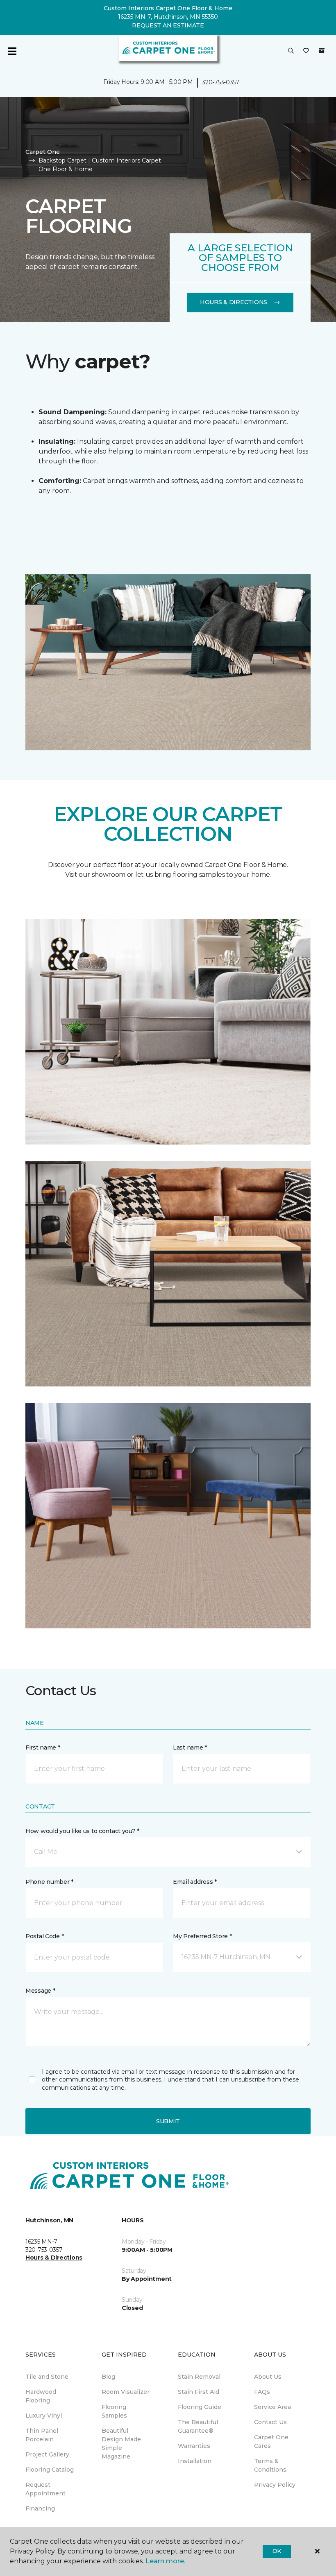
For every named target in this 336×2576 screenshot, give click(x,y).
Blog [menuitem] (108, 2377)
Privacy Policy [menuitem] (275, 2485)
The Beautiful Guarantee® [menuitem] (198, 2426)
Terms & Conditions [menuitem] (270, 2465)
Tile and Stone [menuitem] (47, 2377)
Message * (40, 1991)
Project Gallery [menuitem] (47, 2454)
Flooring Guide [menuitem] (200, 2407)
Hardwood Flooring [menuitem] (41, 2396)
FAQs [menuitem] (262, 2392)
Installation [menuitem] (195, 2461)
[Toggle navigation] (12, 51)
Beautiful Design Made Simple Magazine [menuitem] (121, 2444)
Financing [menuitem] (40, 2508)
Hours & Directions (234, 302)
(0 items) (322, 51)
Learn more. (165, 2561)
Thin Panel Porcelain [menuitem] (42, 2435)
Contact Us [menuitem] (270, 2422)
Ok (277, 2551)
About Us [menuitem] (268, 2377)
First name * (43, 1747)
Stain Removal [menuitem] (199, 2377)
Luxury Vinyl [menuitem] (44, 2416)
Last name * (190, 1747)
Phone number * (49, 1882)
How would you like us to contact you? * (82, 1831)
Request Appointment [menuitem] (45, 2489)
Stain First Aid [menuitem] (199, 2392)
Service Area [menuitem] (272, 2407)
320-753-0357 (221, 82)
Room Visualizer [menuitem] (126, 2392)
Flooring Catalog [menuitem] (50, 2470)
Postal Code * (44, 1936)
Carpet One (43, 152)
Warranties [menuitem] (194, 2446)
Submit (168, 2121)
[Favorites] (306, 51)
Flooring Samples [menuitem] (114, 2411)
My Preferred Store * (202, 1936)
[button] (291, 51)
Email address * (195, 1882)
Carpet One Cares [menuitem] (271, 2442)
